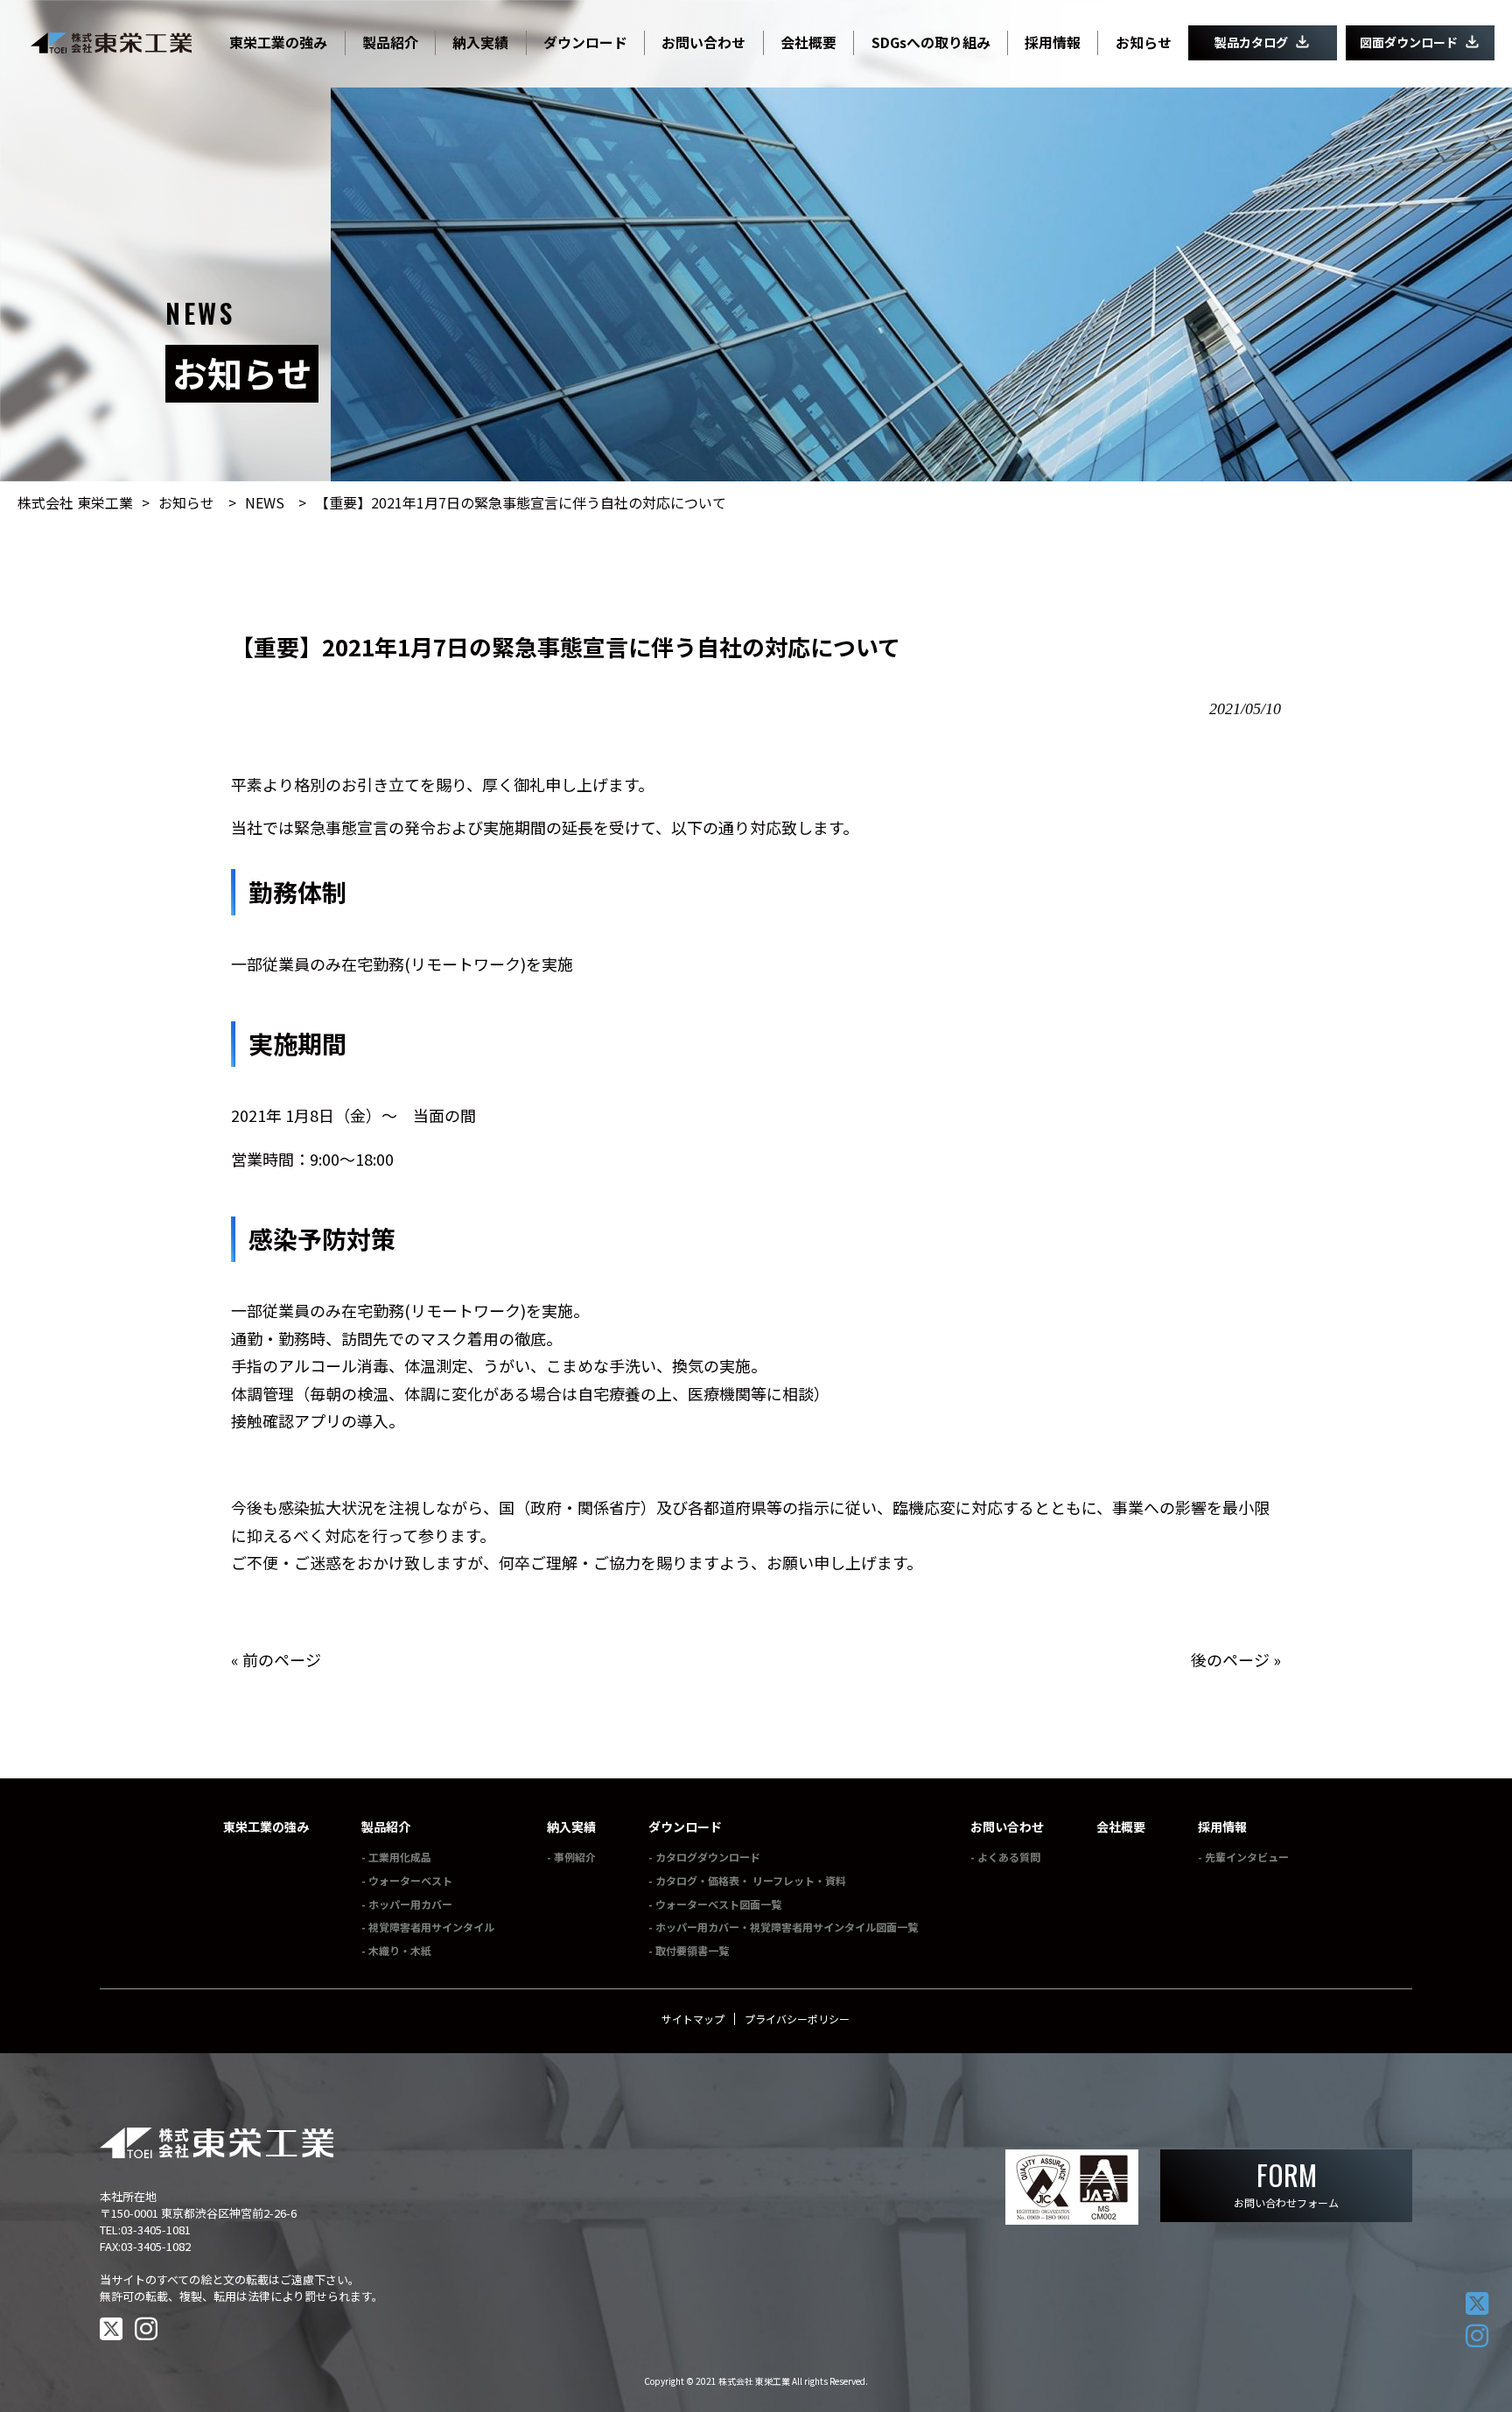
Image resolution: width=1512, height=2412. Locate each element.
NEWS (265, 502)
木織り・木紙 (400, 1950)
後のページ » (1236, 1659)
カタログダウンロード (708, 1857)
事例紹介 (575, 1857)
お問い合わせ (1007, 1827)
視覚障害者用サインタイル (431, 1927)
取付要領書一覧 (692, 1950)
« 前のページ (276, 1659)
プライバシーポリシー (797, 2019)
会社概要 (1121, 1827)
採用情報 (1222, 1827)
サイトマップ (693, 2019)
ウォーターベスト (410, 1880)
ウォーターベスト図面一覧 (718, 1904)
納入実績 (571, 1827)
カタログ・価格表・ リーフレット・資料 (751, 1880)
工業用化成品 (400, 1857)
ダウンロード (685, 1827)
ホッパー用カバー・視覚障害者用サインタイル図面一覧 (787, 1927)
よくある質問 (1009, 1857)
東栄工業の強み (266, 1827)
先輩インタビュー (1247, 1857)
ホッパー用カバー (410, 1904)
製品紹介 (386, 1827)
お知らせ (186, 502)
